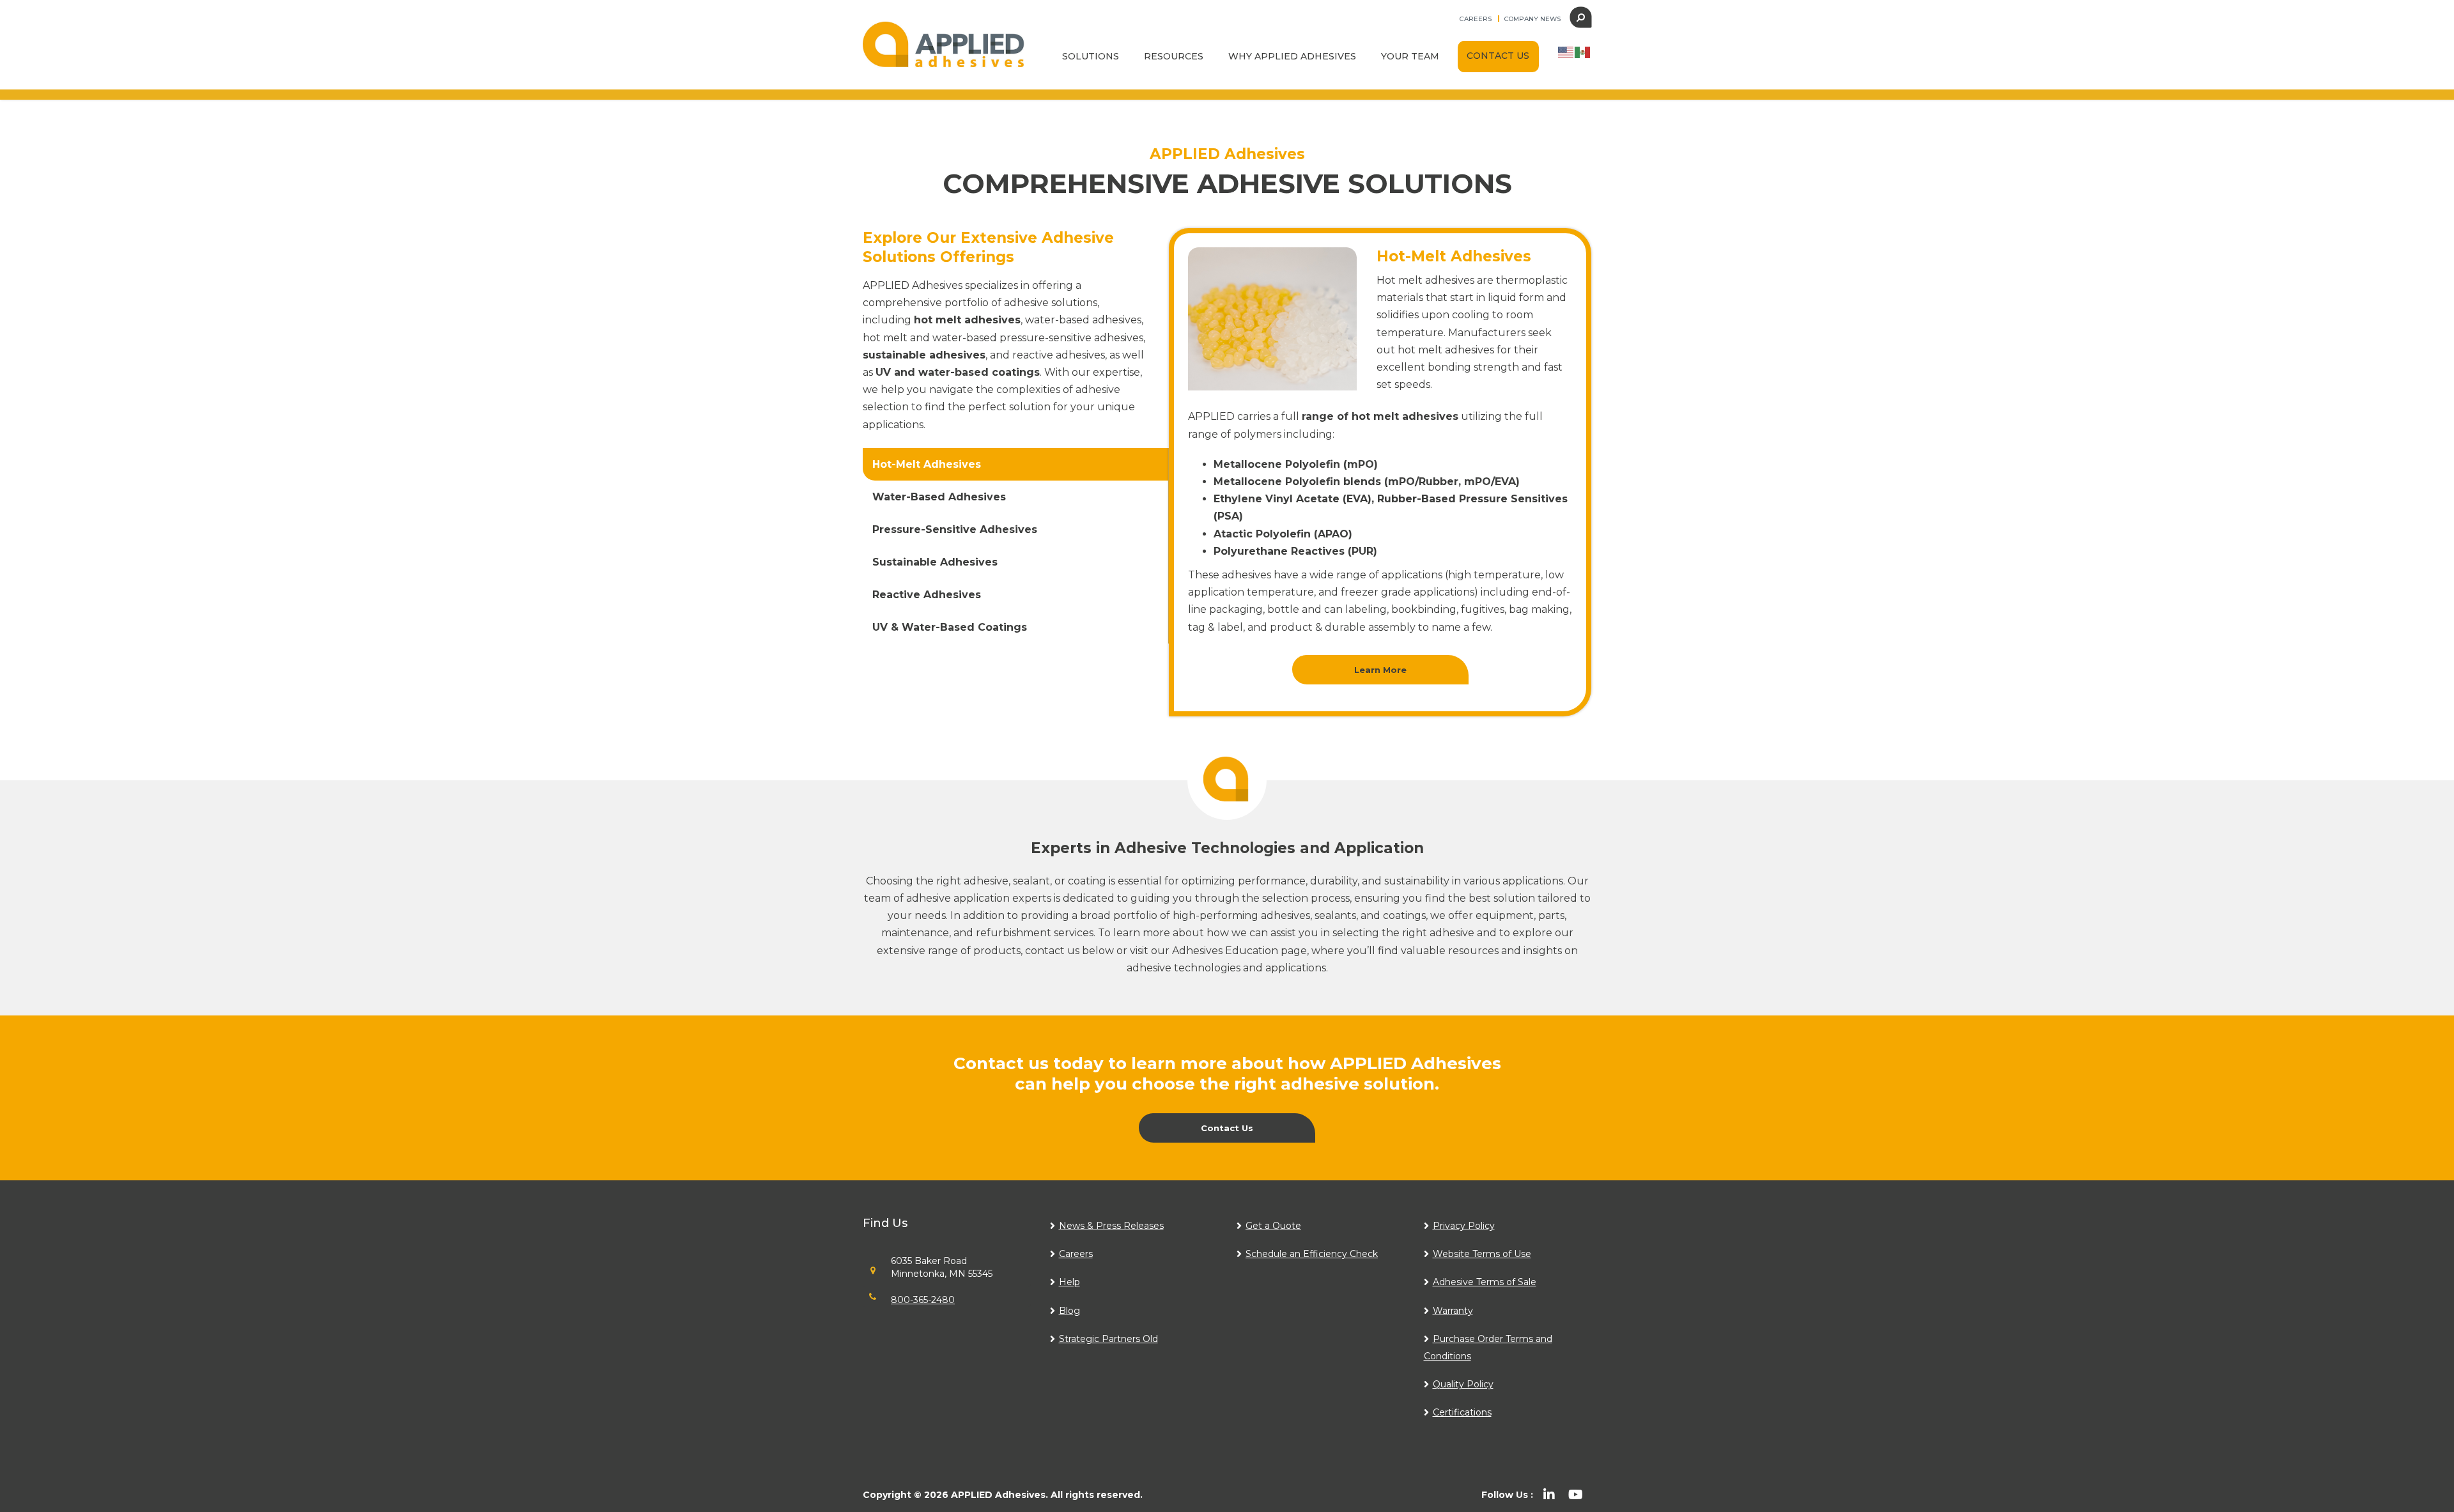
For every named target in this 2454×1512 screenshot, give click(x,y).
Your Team (1410, 56)
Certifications (1462, 1412)
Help (1069, 1282)
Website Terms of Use (1482, 1254)
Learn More (1380, 670)
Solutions (1091, 56)
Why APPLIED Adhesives (1292, 56)
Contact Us (1498, 56)
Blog (1069, 1311)
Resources (1174, 56)
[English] (1566, 51)
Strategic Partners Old (1108, 1339)
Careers (1476, 19)
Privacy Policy (1464, 1226)
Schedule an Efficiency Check (1312, 1254)
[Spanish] (1583, 51)
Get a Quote (1273, 1226)
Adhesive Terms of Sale (1485, 1282)
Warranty (1453, 1311)
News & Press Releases (1111, 1226)
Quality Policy (1463, 1384)
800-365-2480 (923, 1300)
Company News (1532, 19)
